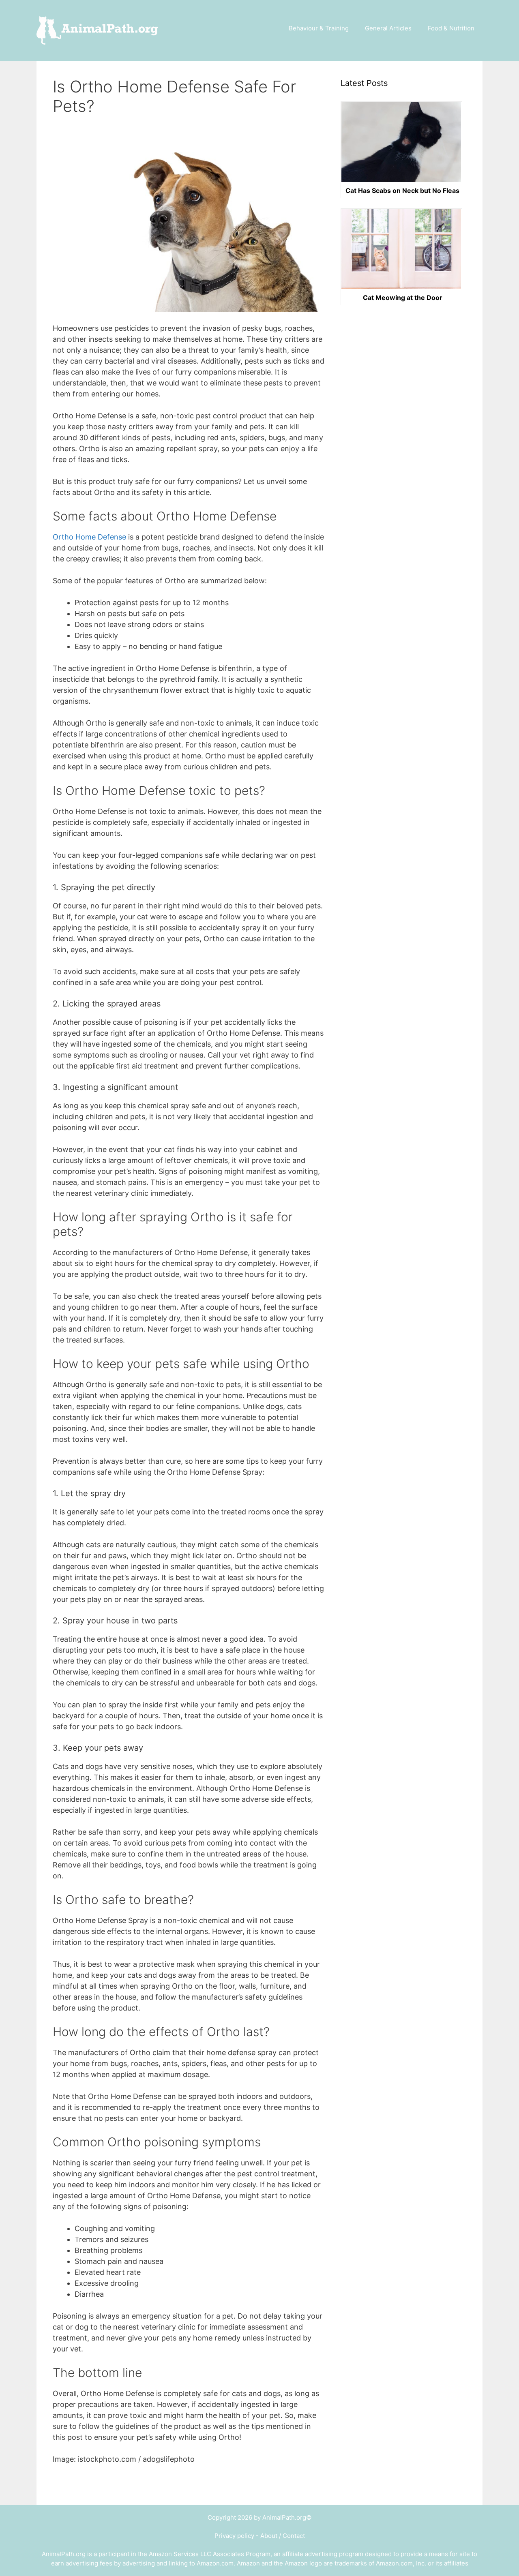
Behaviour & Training (319, 28)
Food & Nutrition (451, 28)
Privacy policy (234, 2536)
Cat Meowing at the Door (403, 298)
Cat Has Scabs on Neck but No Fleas (402, 191)
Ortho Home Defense (89, 537)
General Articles (388, 28)
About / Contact (283, 2536)
